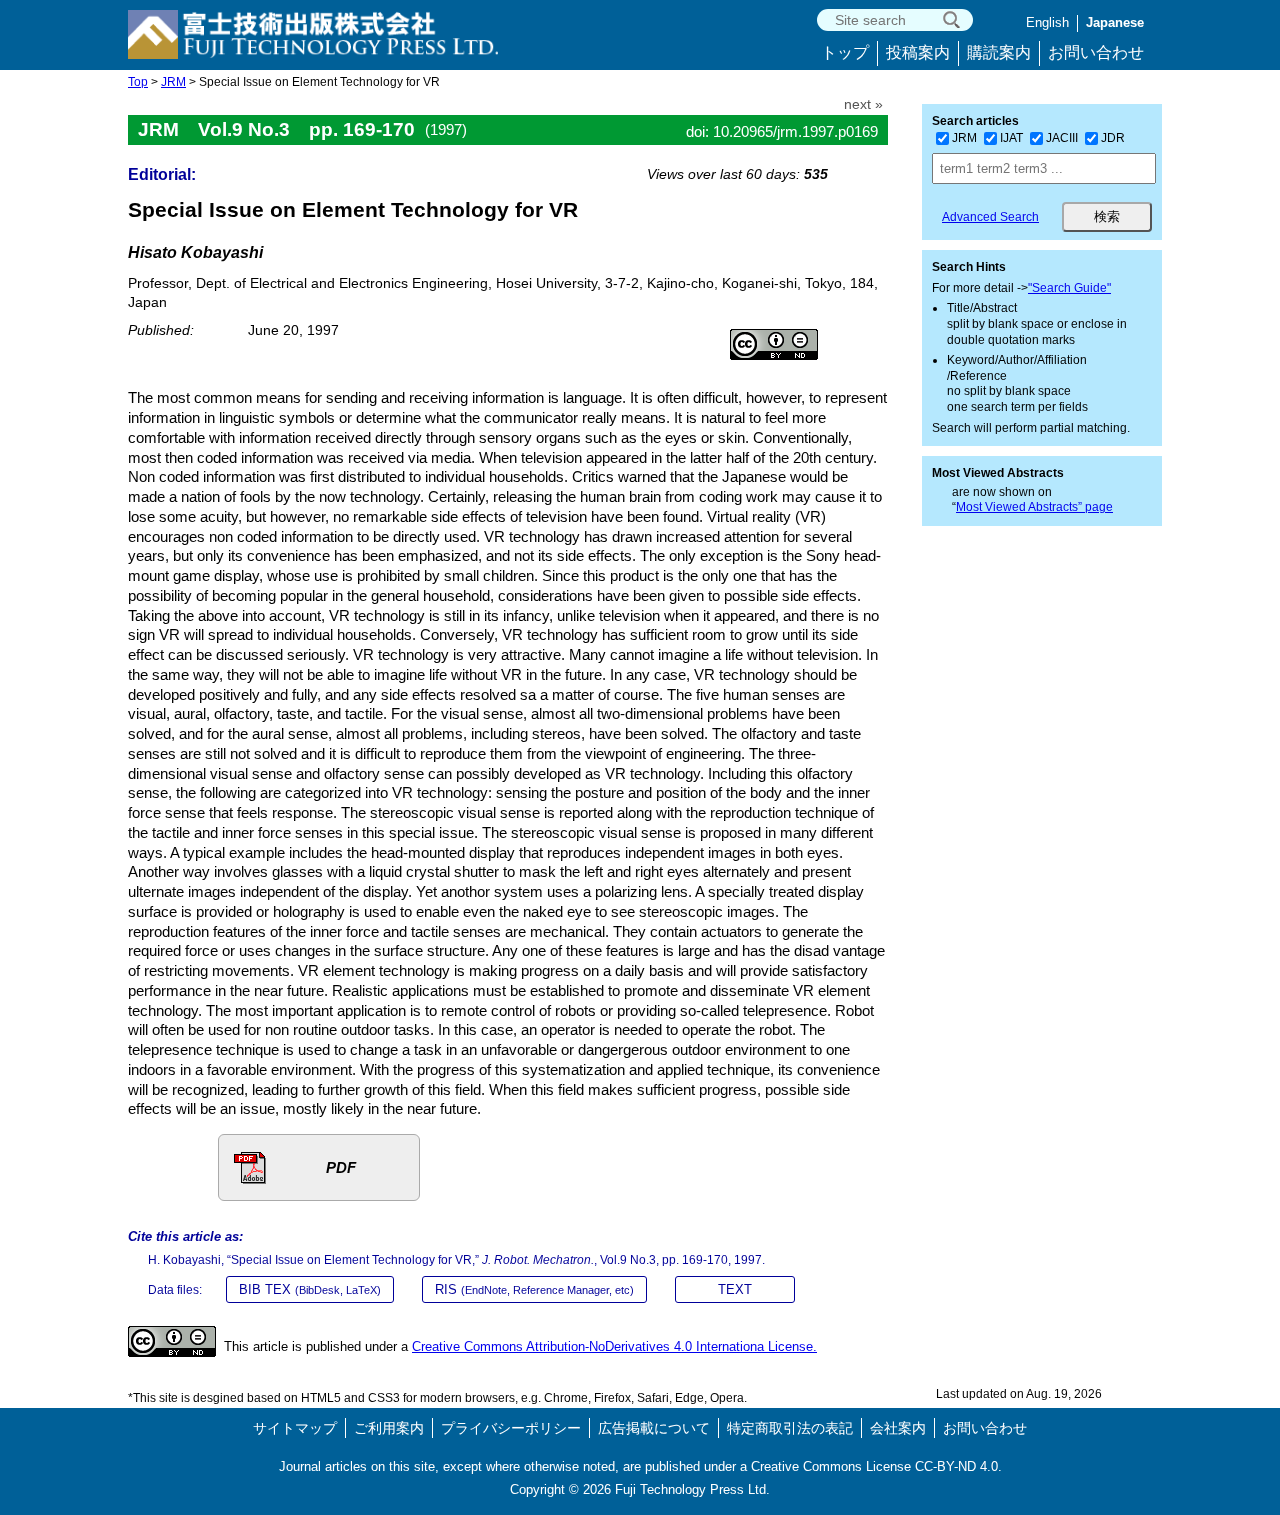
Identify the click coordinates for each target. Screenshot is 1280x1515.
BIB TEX (310, 1289)
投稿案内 (918, 52)
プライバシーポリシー (511, 1428)
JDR (1113, 138)
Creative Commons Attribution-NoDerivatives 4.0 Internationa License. (614, 1346)
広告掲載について (654, 1428)
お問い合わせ (1096, 52)
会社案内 (898, 1428)
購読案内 (999, 52)
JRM (173, 82)
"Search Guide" (1069, 288)
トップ (845, 52)
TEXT (735, 1289)
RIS (534, 1289)
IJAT (1011, 138)
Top (138, 82)
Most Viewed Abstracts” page (1034, 507)
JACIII (1062, 138)
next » (863, 104)
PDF (341, 1167)
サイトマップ (295, 1428)
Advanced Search (990, 217)
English (1047, 22)
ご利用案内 (389, 1428)
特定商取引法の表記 (790, 1428)
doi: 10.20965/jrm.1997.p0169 (782, 131)
